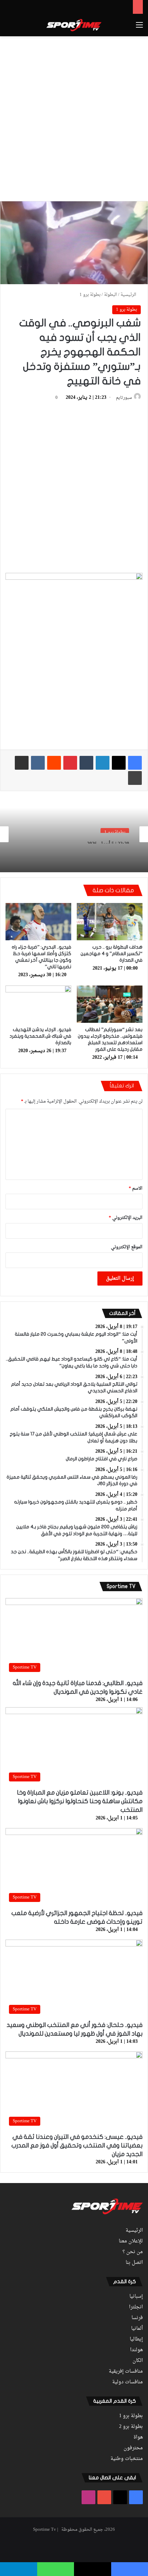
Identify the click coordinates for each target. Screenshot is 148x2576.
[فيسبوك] (135, 763)
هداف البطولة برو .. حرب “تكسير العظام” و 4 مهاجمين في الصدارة (112, 954)
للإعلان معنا (131, 2241)
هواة (138, 2438)
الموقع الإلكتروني (127, 1247)
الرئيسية (129, 295)
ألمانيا (137, 2329)
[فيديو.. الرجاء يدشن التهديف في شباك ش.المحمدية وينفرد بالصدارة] (38, 1004)
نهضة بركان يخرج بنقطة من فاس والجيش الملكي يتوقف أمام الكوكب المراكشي (81, 852)
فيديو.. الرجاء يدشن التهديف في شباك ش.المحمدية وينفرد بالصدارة (40, 1036)
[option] (74, 834)
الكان (138, 2361)
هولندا (136, 2350)
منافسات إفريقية (126, 2372)
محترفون (133, 2448)
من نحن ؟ (133, 2252)
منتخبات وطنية (127, 2459)
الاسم (136, 1188)
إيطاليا (136, 2339)
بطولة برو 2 (131, 2427)
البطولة (110, 295)
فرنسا (137, 2318)
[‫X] (119, 763)
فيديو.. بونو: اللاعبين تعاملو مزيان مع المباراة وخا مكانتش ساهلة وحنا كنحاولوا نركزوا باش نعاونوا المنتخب (80, 1801)
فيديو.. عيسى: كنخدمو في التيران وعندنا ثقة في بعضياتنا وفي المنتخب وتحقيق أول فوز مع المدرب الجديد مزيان (77, 2146)
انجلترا (136, 2307)
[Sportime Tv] (74, 25)
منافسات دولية (128, 2382)
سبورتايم (124, 398)
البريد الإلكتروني (126, 1218)
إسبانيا (136, 2297)
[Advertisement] (74, 117)
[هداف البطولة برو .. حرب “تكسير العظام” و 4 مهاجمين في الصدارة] (110, 922)
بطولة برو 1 (90, 295)
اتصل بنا (134, 2263)
